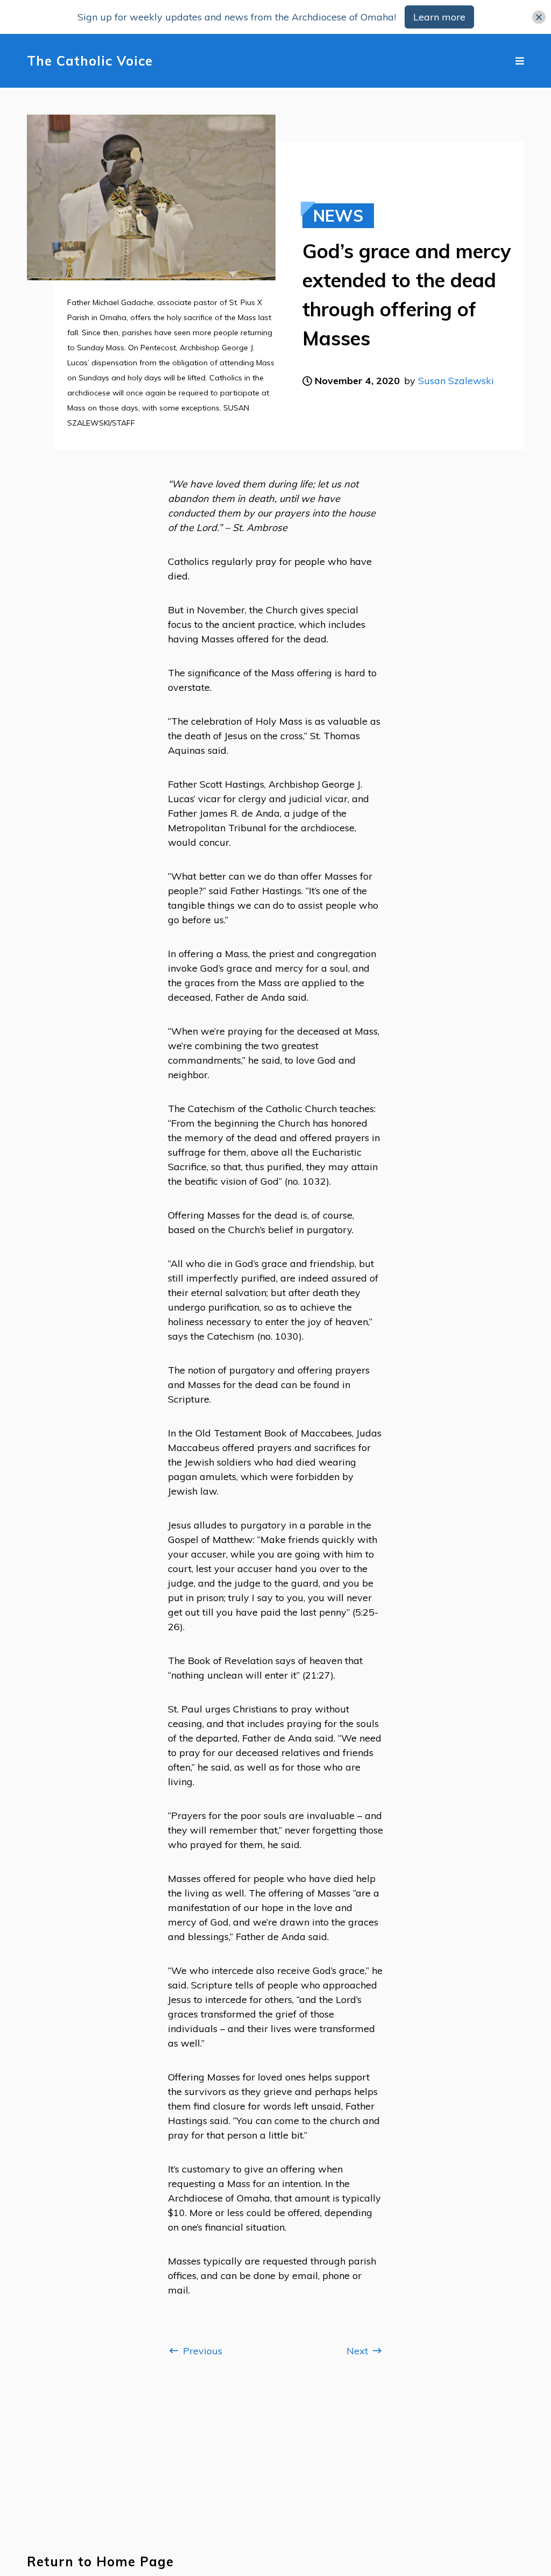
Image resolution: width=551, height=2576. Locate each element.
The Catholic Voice (90, 61)
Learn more (439, 17)
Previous (201, 2351)
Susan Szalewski (456, 381)
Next (359, 2351)
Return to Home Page (100, 2562)
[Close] (539, 17)
